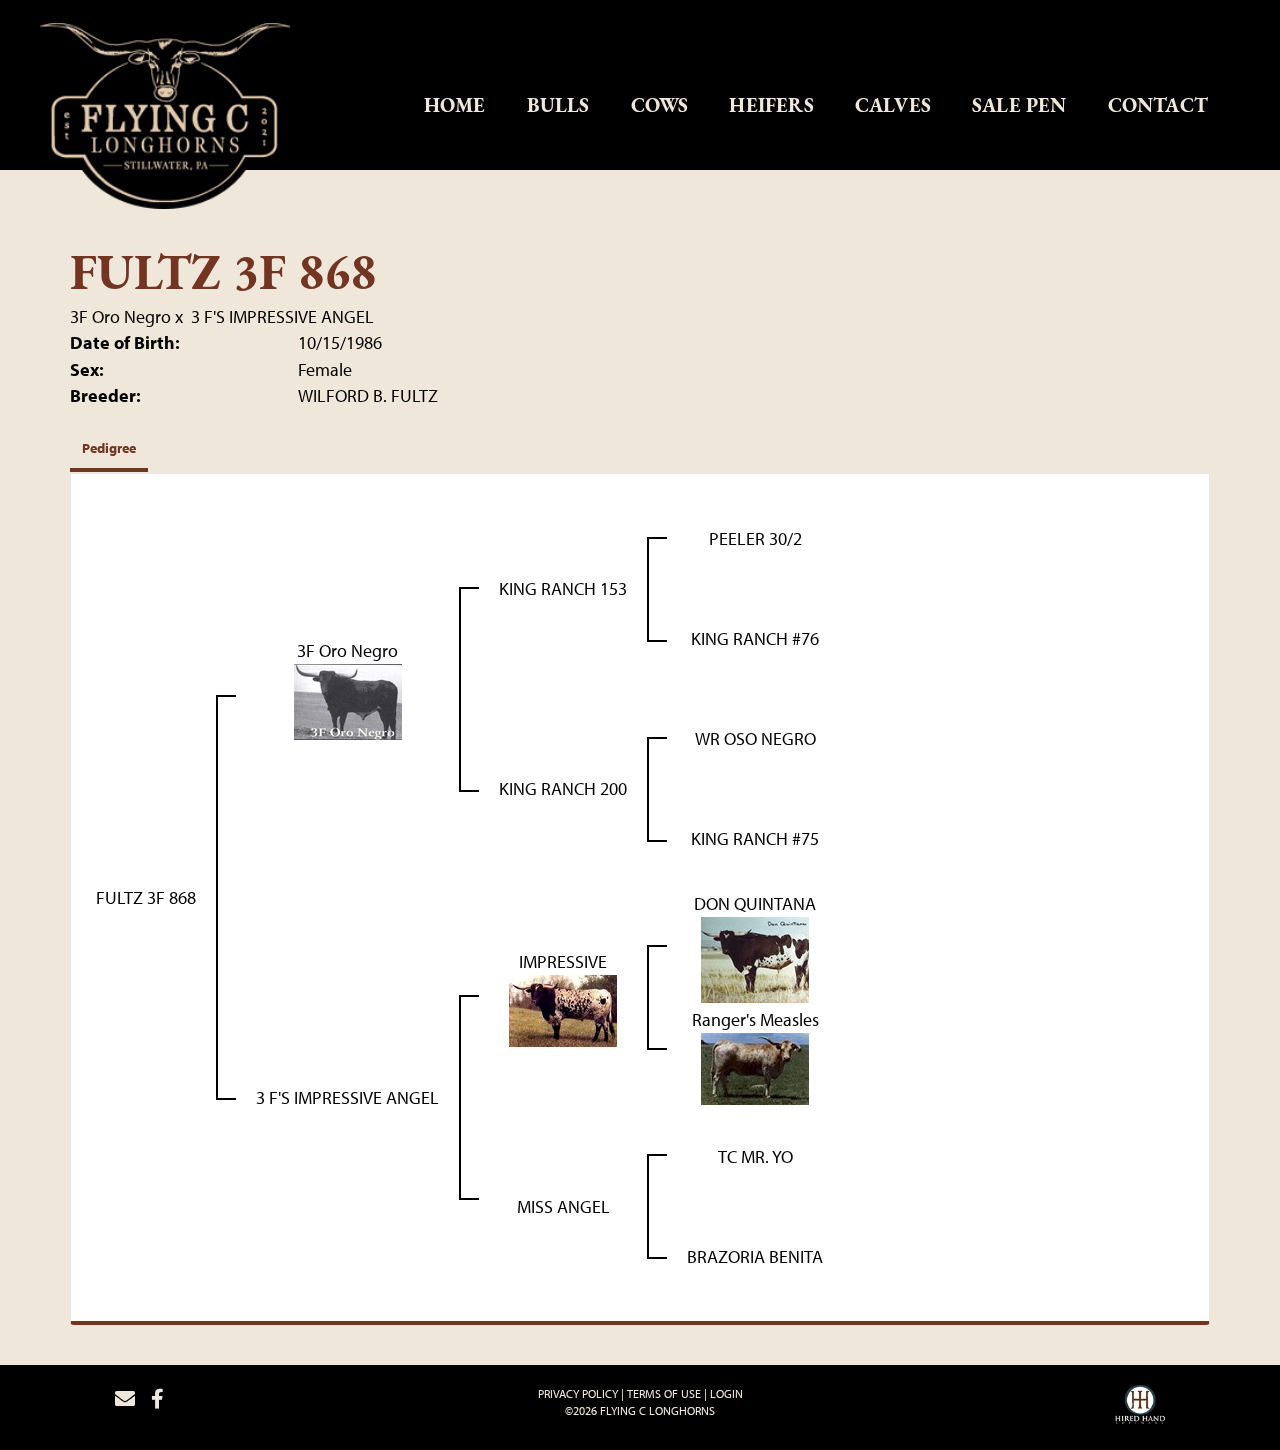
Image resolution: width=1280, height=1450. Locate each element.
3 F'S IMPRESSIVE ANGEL (282, 316)
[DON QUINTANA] (755, 957)
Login (726, 1393)
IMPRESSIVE (563, 961)
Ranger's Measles (755, 1019)
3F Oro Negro (120, 316)
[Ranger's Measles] (755, 1066)
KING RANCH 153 (563, 588)
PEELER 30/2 (755, 538)
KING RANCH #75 (755, 838)
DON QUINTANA (755, 903)
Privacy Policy (578, 1393)
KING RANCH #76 (755, 638)
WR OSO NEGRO (755, 738)
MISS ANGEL (563, 1206)
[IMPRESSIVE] (563, 1008)
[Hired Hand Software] (1140, 1407)
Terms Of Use (664, 1393)
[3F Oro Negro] (348, 699)
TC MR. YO (755, 1156)
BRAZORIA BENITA (755, 1256)
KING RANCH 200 (563, 788)
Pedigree (109, 448)
